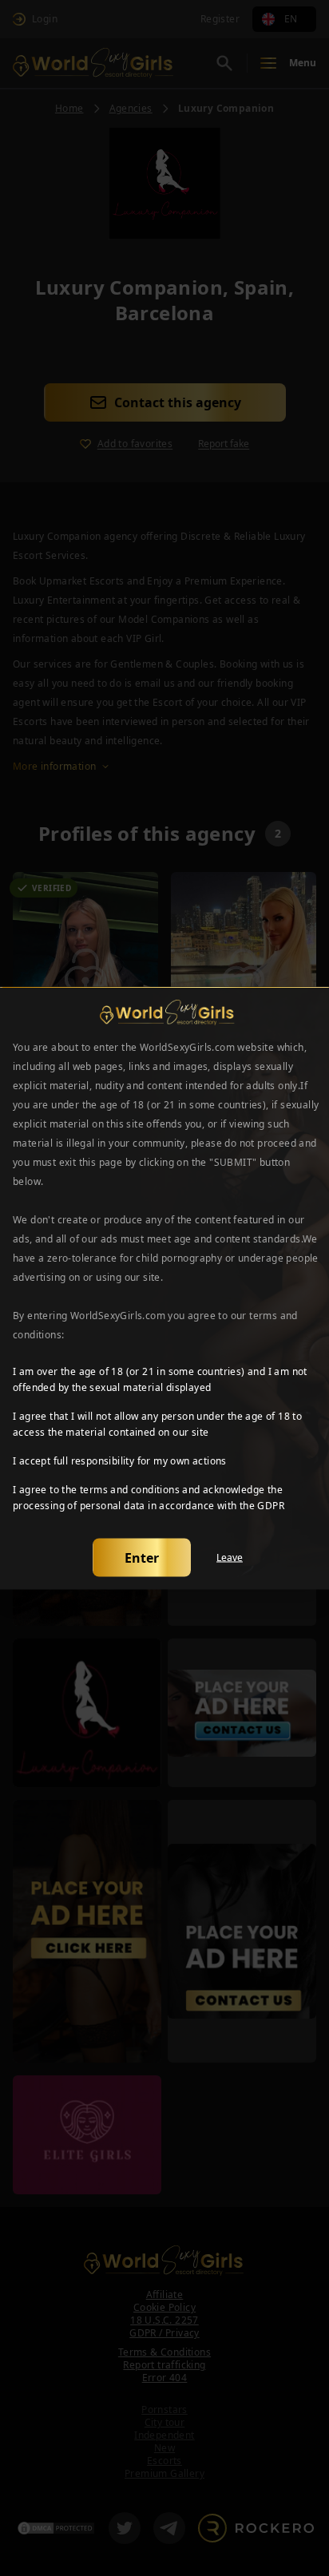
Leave (230, 1558)
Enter (142, 1558)
